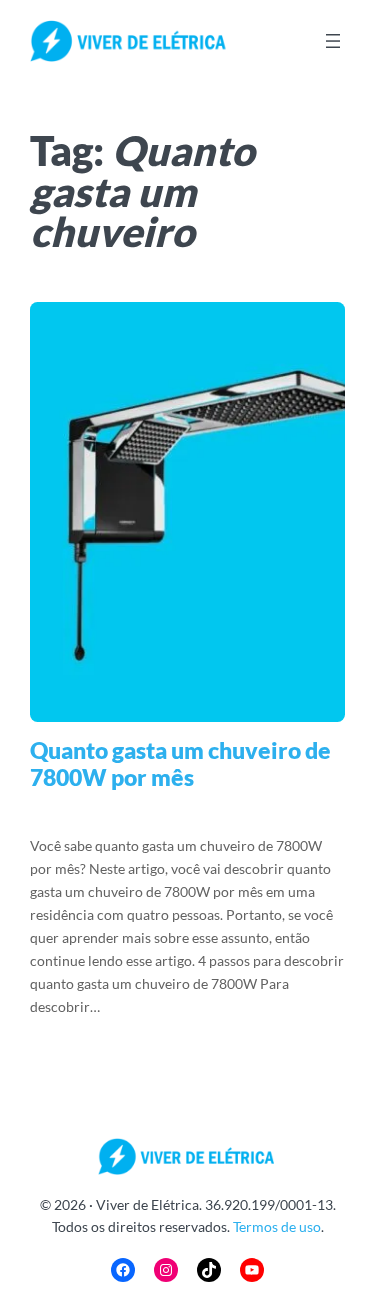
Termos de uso (277, 1226)
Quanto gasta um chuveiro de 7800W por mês (180, 764)
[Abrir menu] (333, 41)
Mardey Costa (147, 812)
